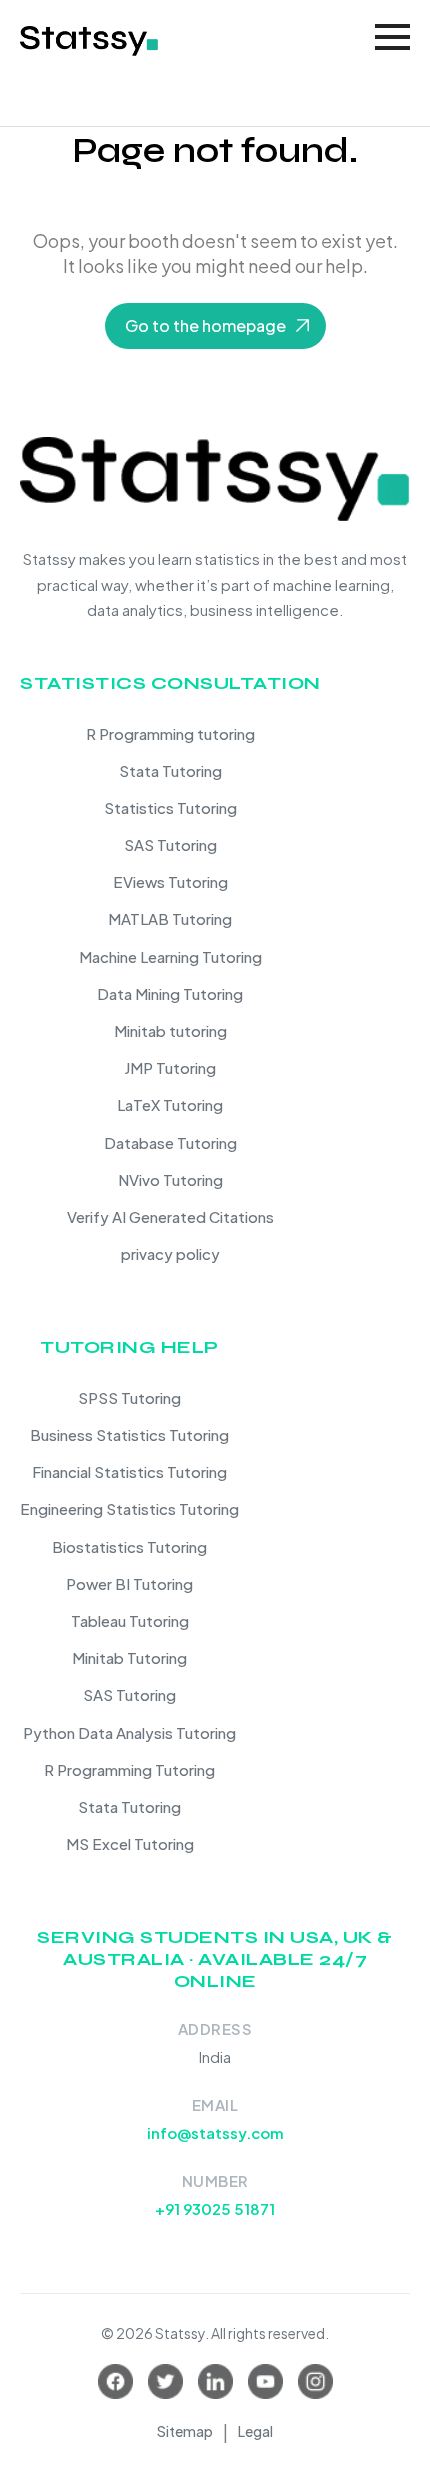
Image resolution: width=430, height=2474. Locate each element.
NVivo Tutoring (170, 1179)
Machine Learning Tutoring (170, 956)
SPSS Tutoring (129, 1397)
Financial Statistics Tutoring (129, 1471)
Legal (255, 2431)
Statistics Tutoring (170, 807)
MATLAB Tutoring (170, 918)
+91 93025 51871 (215, 2208)
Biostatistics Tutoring (129, 1546)
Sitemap (185, 2431)
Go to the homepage (205, 325)
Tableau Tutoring (130, 1620)
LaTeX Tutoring (170, 1104)
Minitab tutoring (170, 1030)
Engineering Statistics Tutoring (129, 1508)
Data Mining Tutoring (170, 993)
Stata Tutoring (170, 770)
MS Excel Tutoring (130, 1843)
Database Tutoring (170, 1142)
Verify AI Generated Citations (170, 1216)
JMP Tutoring (170, 1067)
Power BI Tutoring (129, 1583)
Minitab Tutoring (129, 1657)
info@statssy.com (215, 2132)
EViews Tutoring (170, 881)
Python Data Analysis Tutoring (129, 1732)
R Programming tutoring (170, 733)
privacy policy (170, 1253)
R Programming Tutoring (129, 1769)
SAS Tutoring (170, 844)
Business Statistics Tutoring (129, 1434)
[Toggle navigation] (392, 37)
